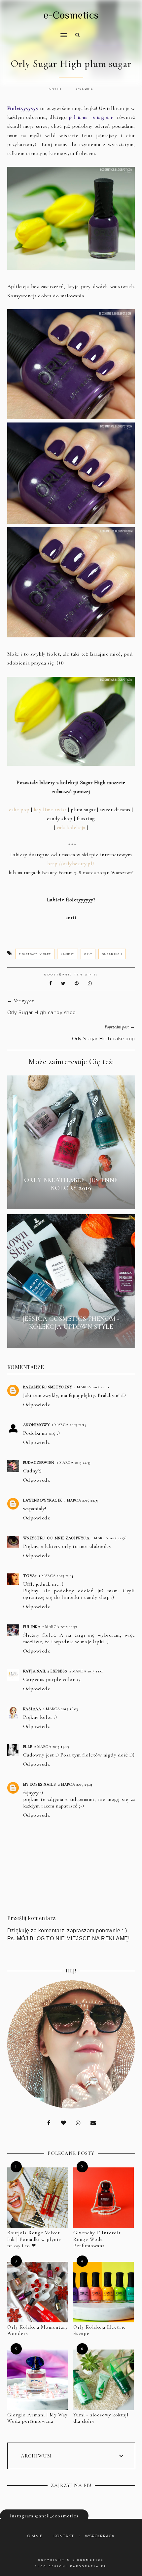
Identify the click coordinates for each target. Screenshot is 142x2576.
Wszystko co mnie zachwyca (56, 1538)
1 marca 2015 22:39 (81, 1500)
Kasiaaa (32, 1709)
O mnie (35, 2536)
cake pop (19, 810)
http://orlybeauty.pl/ (71, 864)
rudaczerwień (39, 1462)
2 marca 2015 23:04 (75, 1784)
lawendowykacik (43, 1500)
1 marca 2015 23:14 (56, 1576)
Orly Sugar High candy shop (42, 1013)
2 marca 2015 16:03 (60, 1709)
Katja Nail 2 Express (45, 1671)
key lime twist (50, 810)
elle (28, 1747)
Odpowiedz (36, 1405)
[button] (35, 31)
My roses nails (40, 1784)
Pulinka (32, 1627)
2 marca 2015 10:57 (60, 1627)
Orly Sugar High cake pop (104, 1039)
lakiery (68, 954)
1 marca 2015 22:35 (74, 1462)
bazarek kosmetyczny (48, 1387)
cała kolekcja (71, 827)
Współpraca (100, 2536)
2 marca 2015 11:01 (87, 1671)
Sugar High (112, 954)
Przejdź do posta (71, 1200)
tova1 (30, 1576)
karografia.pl (89, 2566)
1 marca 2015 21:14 (69, 1425)
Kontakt (64, 2536)
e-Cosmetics (71, 15)
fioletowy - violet (35, 954)
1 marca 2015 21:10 (91, 1387)
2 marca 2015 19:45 (52, 1747)
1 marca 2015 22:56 (109, 1538)
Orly (88, 954)
